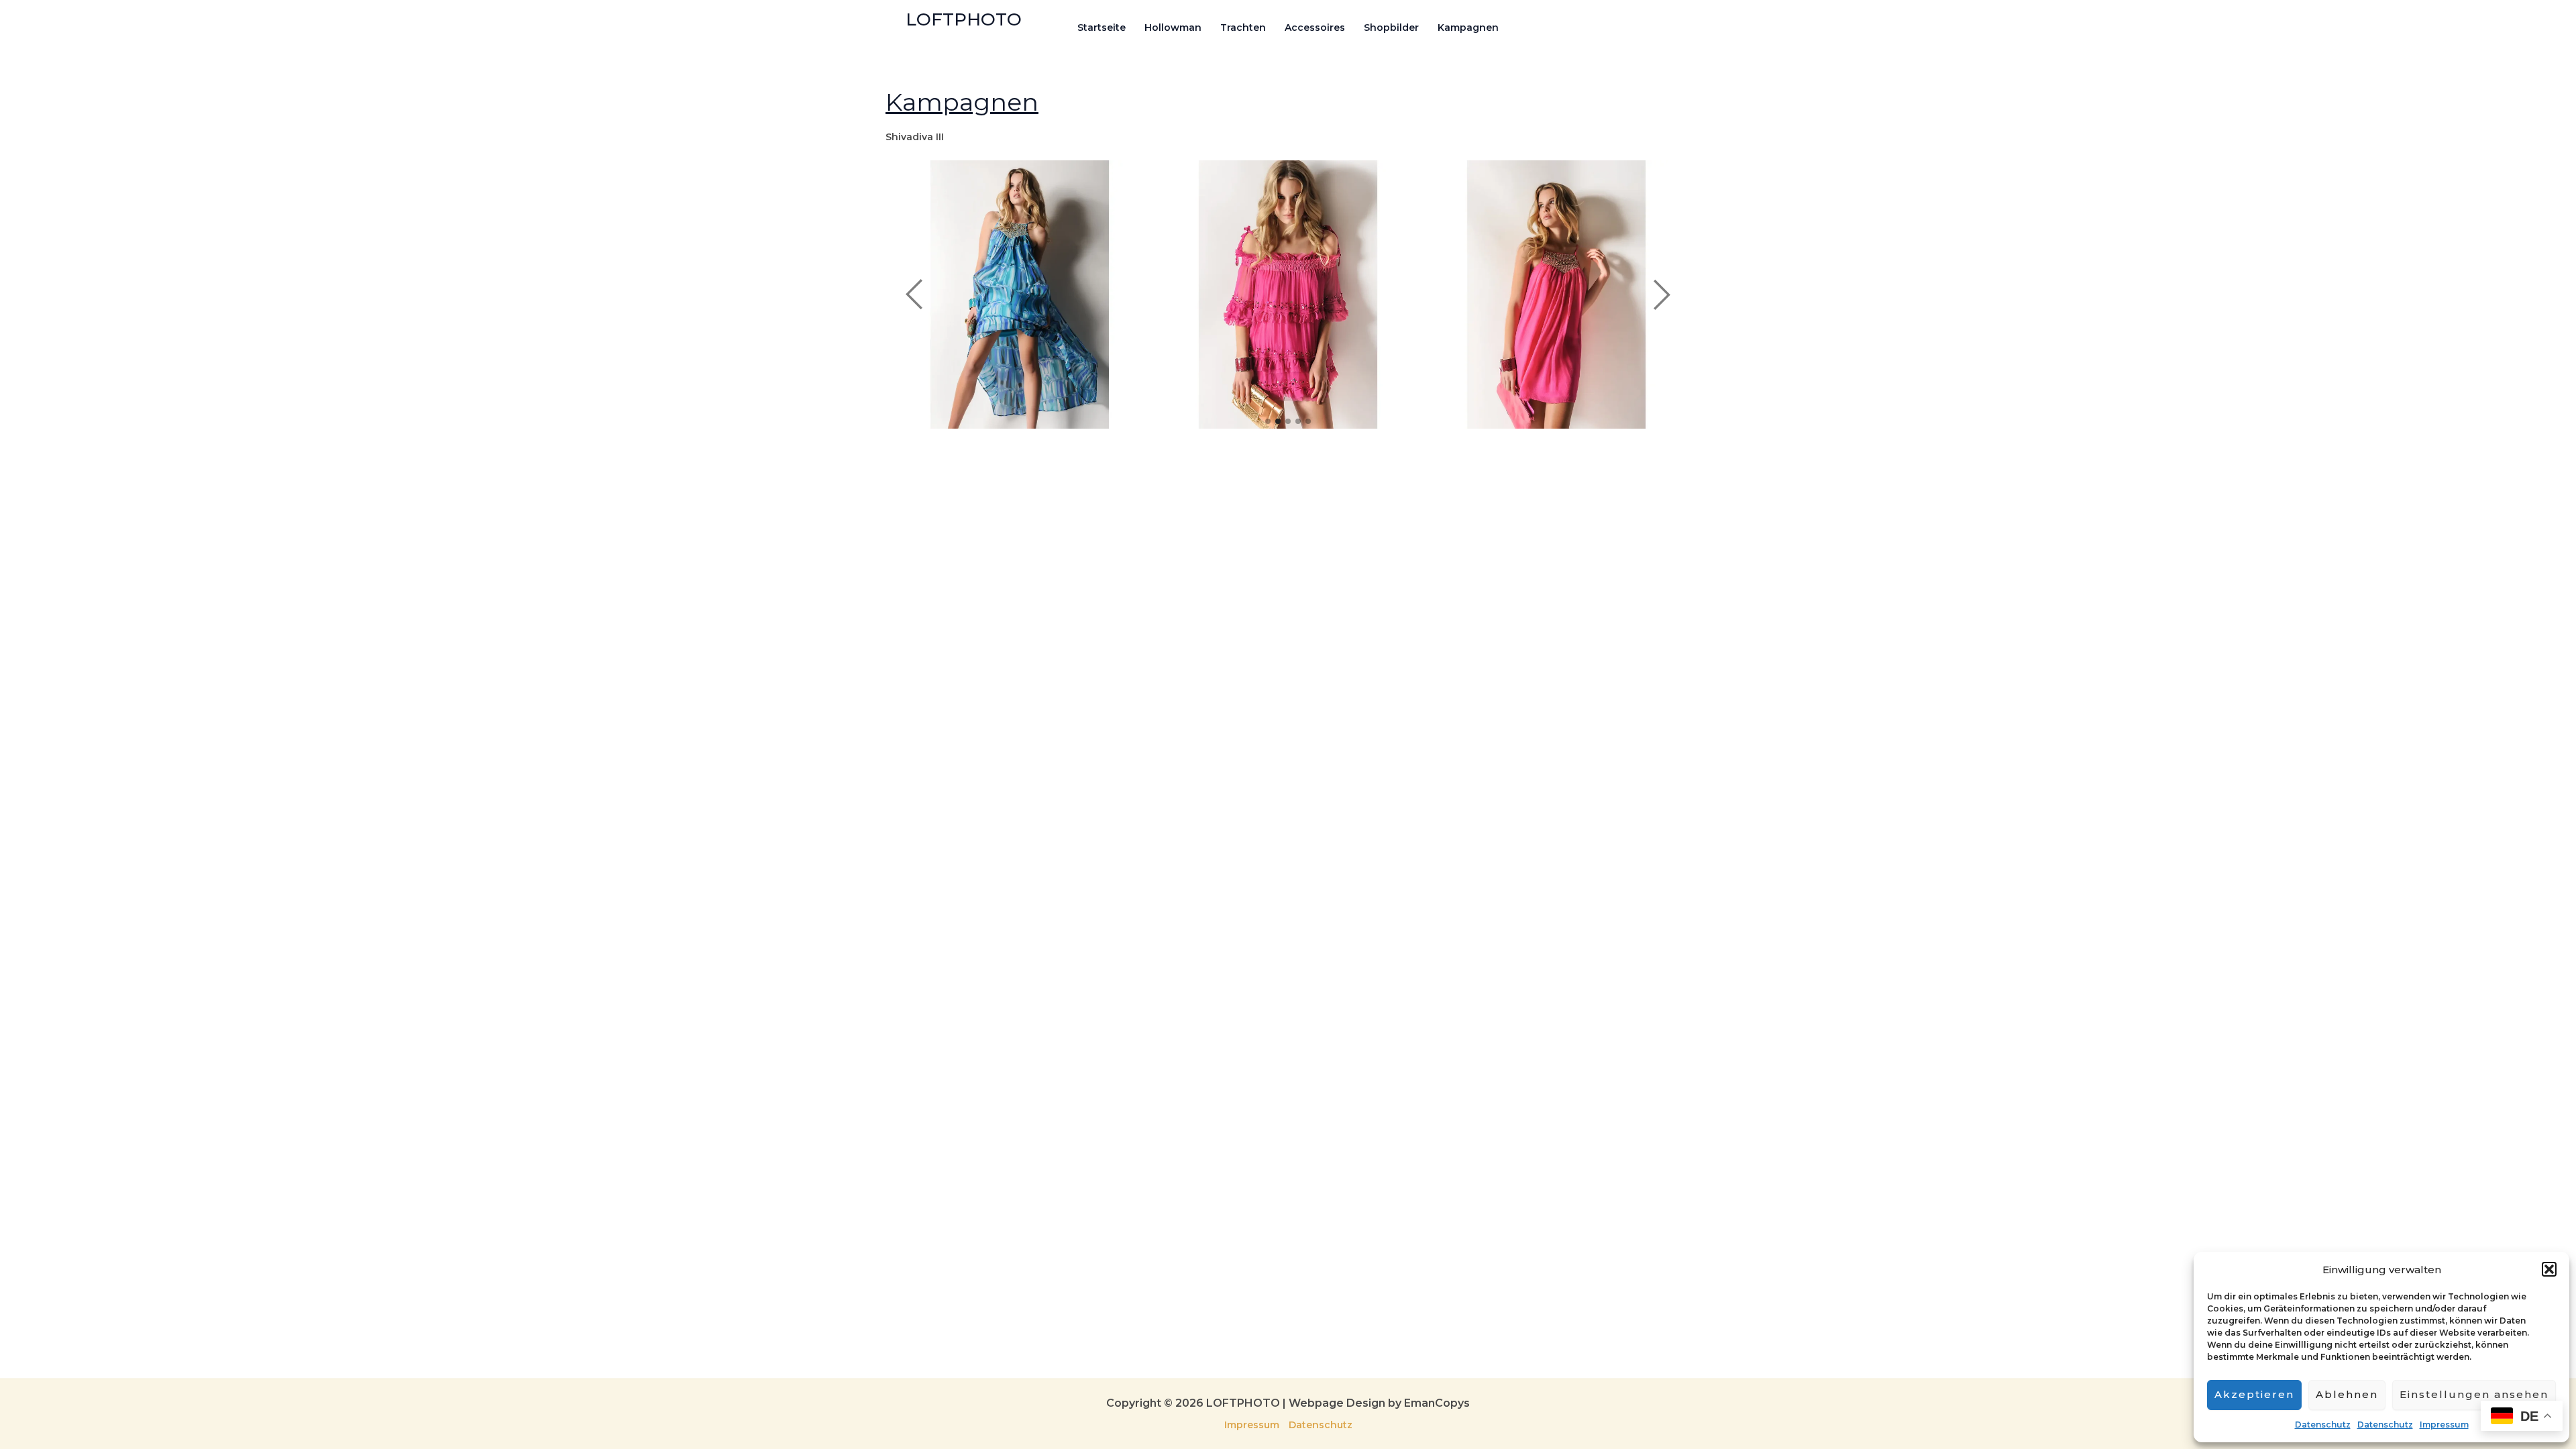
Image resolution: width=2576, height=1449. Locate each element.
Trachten (1243, 28)
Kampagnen (1468, 28)
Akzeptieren (2254, 1394)
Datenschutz (2323, 1425)
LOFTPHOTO (964, 19)
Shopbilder (1391, 28)
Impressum (2444, 1425)
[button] (2549, 1269)
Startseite (1102, 28)
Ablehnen (2347, 1394)
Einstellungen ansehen (2474, 1394)
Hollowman (1173, 28)
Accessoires (1315, 28)
